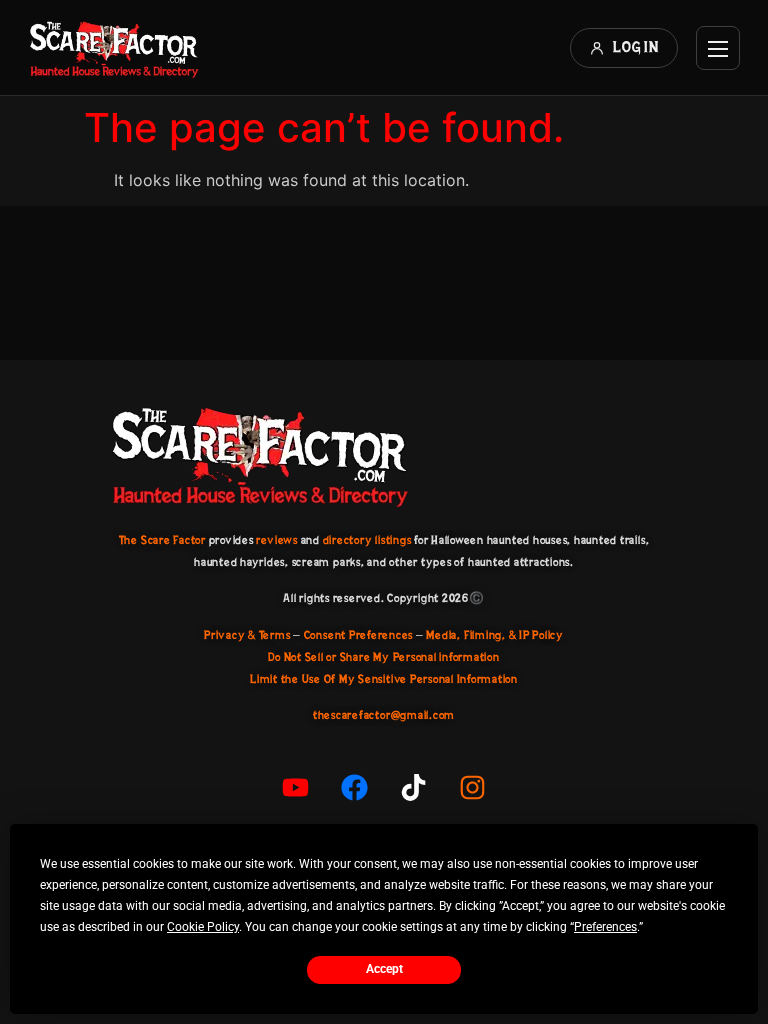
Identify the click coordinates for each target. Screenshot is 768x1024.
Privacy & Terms (247, 635)
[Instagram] (473, 788)
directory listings (367, 540)
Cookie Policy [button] (203, 927)
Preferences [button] (605, 927)
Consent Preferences (358, 635)
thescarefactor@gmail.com (384, 715)
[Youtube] (296, 788)
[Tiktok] (414, 788)
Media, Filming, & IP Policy (495, 635)
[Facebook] (355, 788)
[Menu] (718, 48)
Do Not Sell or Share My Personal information (383, 657)
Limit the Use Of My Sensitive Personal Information (384, 679)
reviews (276, 540)
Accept (384, 969)
